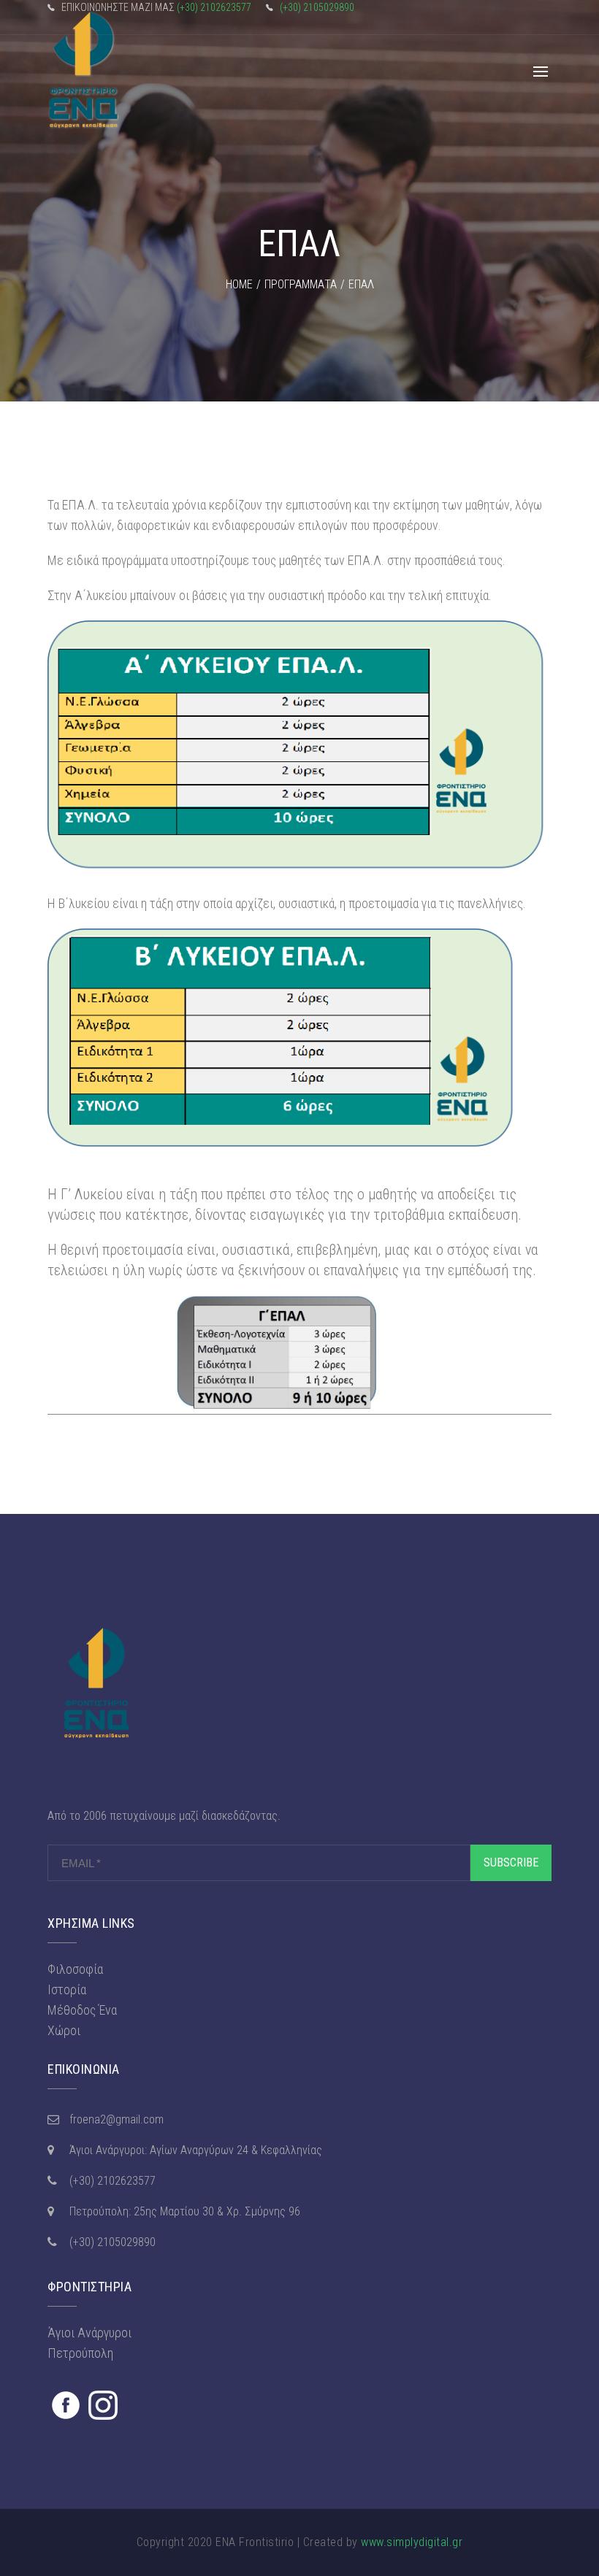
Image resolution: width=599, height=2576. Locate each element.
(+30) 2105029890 (317, 7)
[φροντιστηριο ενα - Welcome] (84, 72)
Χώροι (64, 2030)
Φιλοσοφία (75, 1969)
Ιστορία (67, 1989)
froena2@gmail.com (117, 2119)
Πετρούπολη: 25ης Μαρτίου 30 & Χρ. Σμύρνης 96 (185, 2211)
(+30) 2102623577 (214, 7)
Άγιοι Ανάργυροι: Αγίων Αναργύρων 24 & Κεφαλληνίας (196, 2150)
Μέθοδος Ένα (82, 2010)
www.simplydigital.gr (412, 2542)
